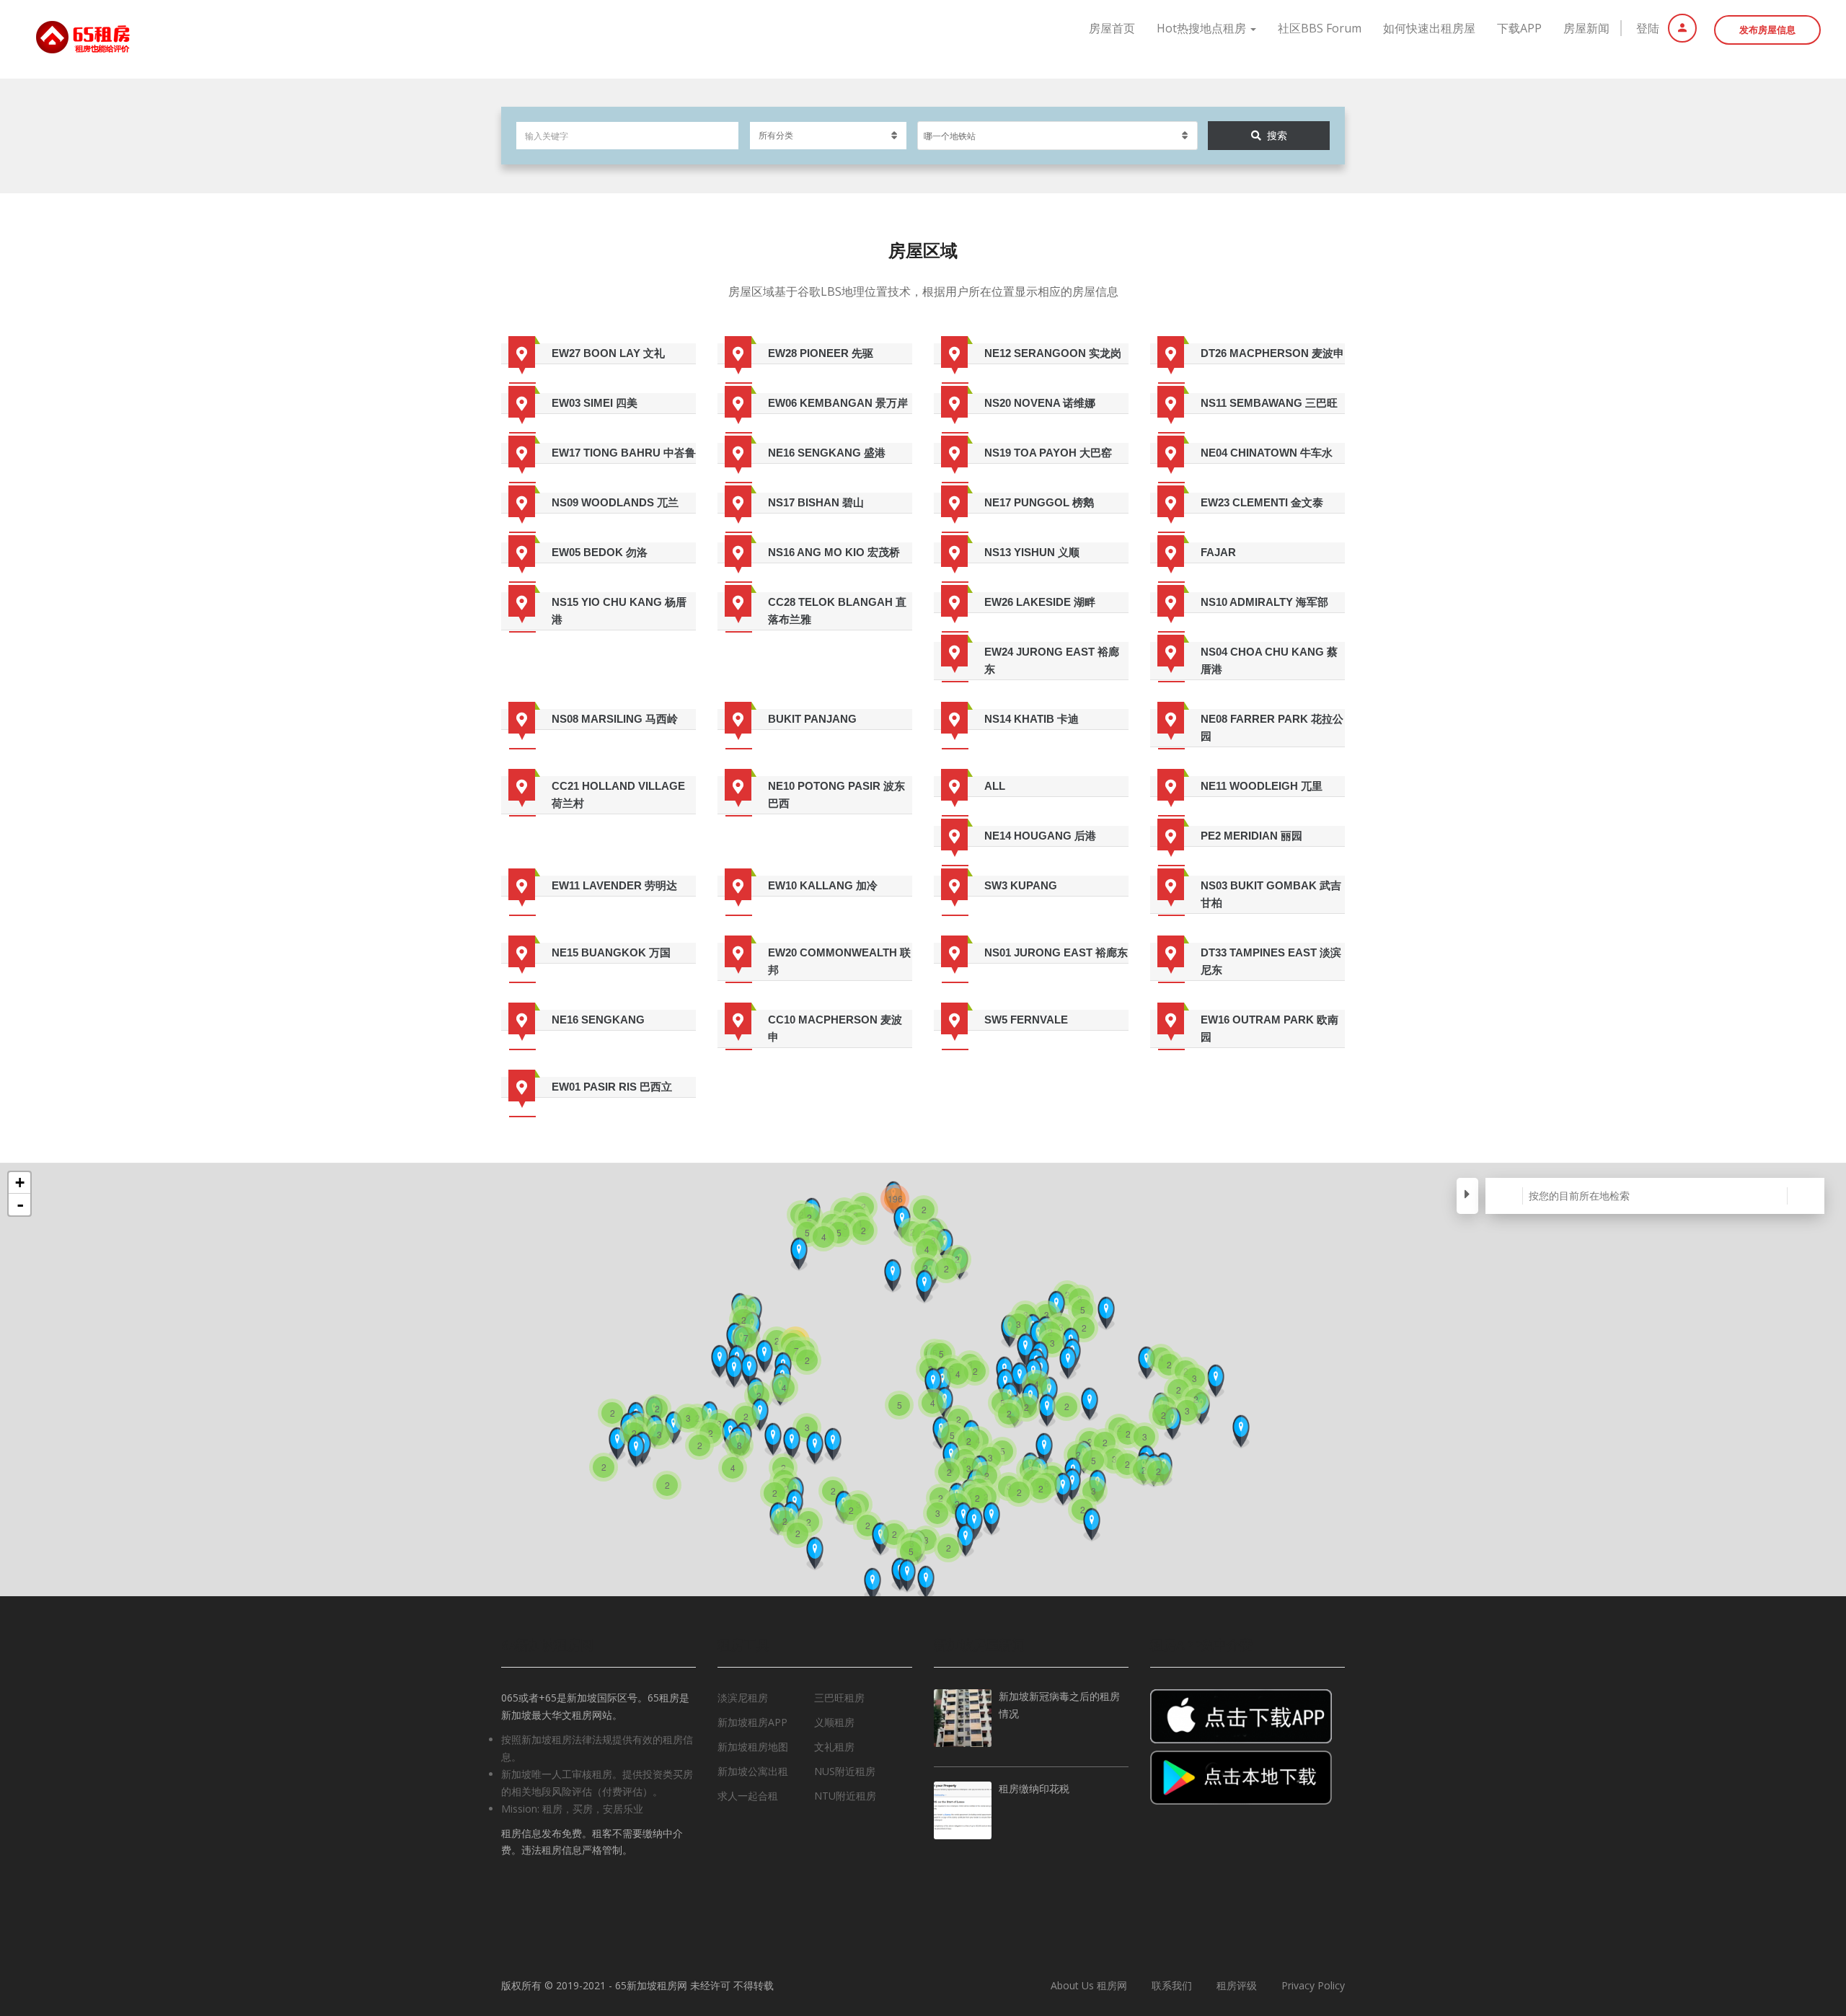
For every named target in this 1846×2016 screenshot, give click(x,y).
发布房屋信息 (1767, 30)
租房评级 (1237, 1985)
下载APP (1519, 28)
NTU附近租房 (845, 1796)
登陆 (1649, 28)
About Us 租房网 (1089, 1985)
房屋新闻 (1586, 28)
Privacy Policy (1313, 1985)
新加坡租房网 (657, 1985)
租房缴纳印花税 (1034, 1790)
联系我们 (1172, 1985)
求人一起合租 (748, 1796)
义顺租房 (834, 1722)
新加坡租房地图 (753, 1747)
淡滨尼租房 (743, 1698)
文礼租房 (834, 1747)
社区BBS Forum (1320, 28)
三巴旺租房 (839, 1698)
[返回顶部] (1799, 1926)
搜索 (1277, 135)
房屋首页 (1112, 28)
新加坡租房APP (752, 1722)
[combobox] (1057, 136)
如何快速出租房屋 (1429, 28)
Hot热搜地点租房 (1203, 28)
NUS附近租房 (845, 1771)
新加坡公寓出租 (753, 1771)
